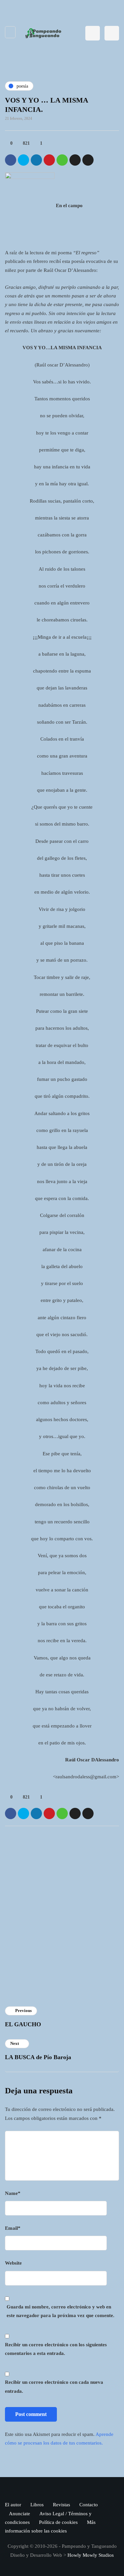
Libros (37, 2505)
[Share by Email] (88, 160)
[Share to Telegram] (75, 160)
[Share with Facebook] (11, 160)
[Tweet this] (23, 160)
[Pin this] (49, 160)
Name (13, 2193)
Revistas (62, 2505)
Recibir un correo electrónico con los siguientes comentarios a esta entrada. (56, 2349)
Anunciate (20, 2514)
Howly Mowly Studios (91, 2555)
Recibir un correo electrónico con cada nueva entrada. (54, 2386)
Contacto (89, 2505)
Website (13, 2263)
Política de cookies (58, 2522)
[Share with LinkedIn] (36, 160)
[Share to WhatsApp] (62, 160)
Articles (35, 1948)
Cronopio (37, 1895)
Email (13, 2228)
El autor (13, 2505)
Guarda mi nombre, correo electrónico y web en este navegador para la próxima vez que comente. (61, 2311)
